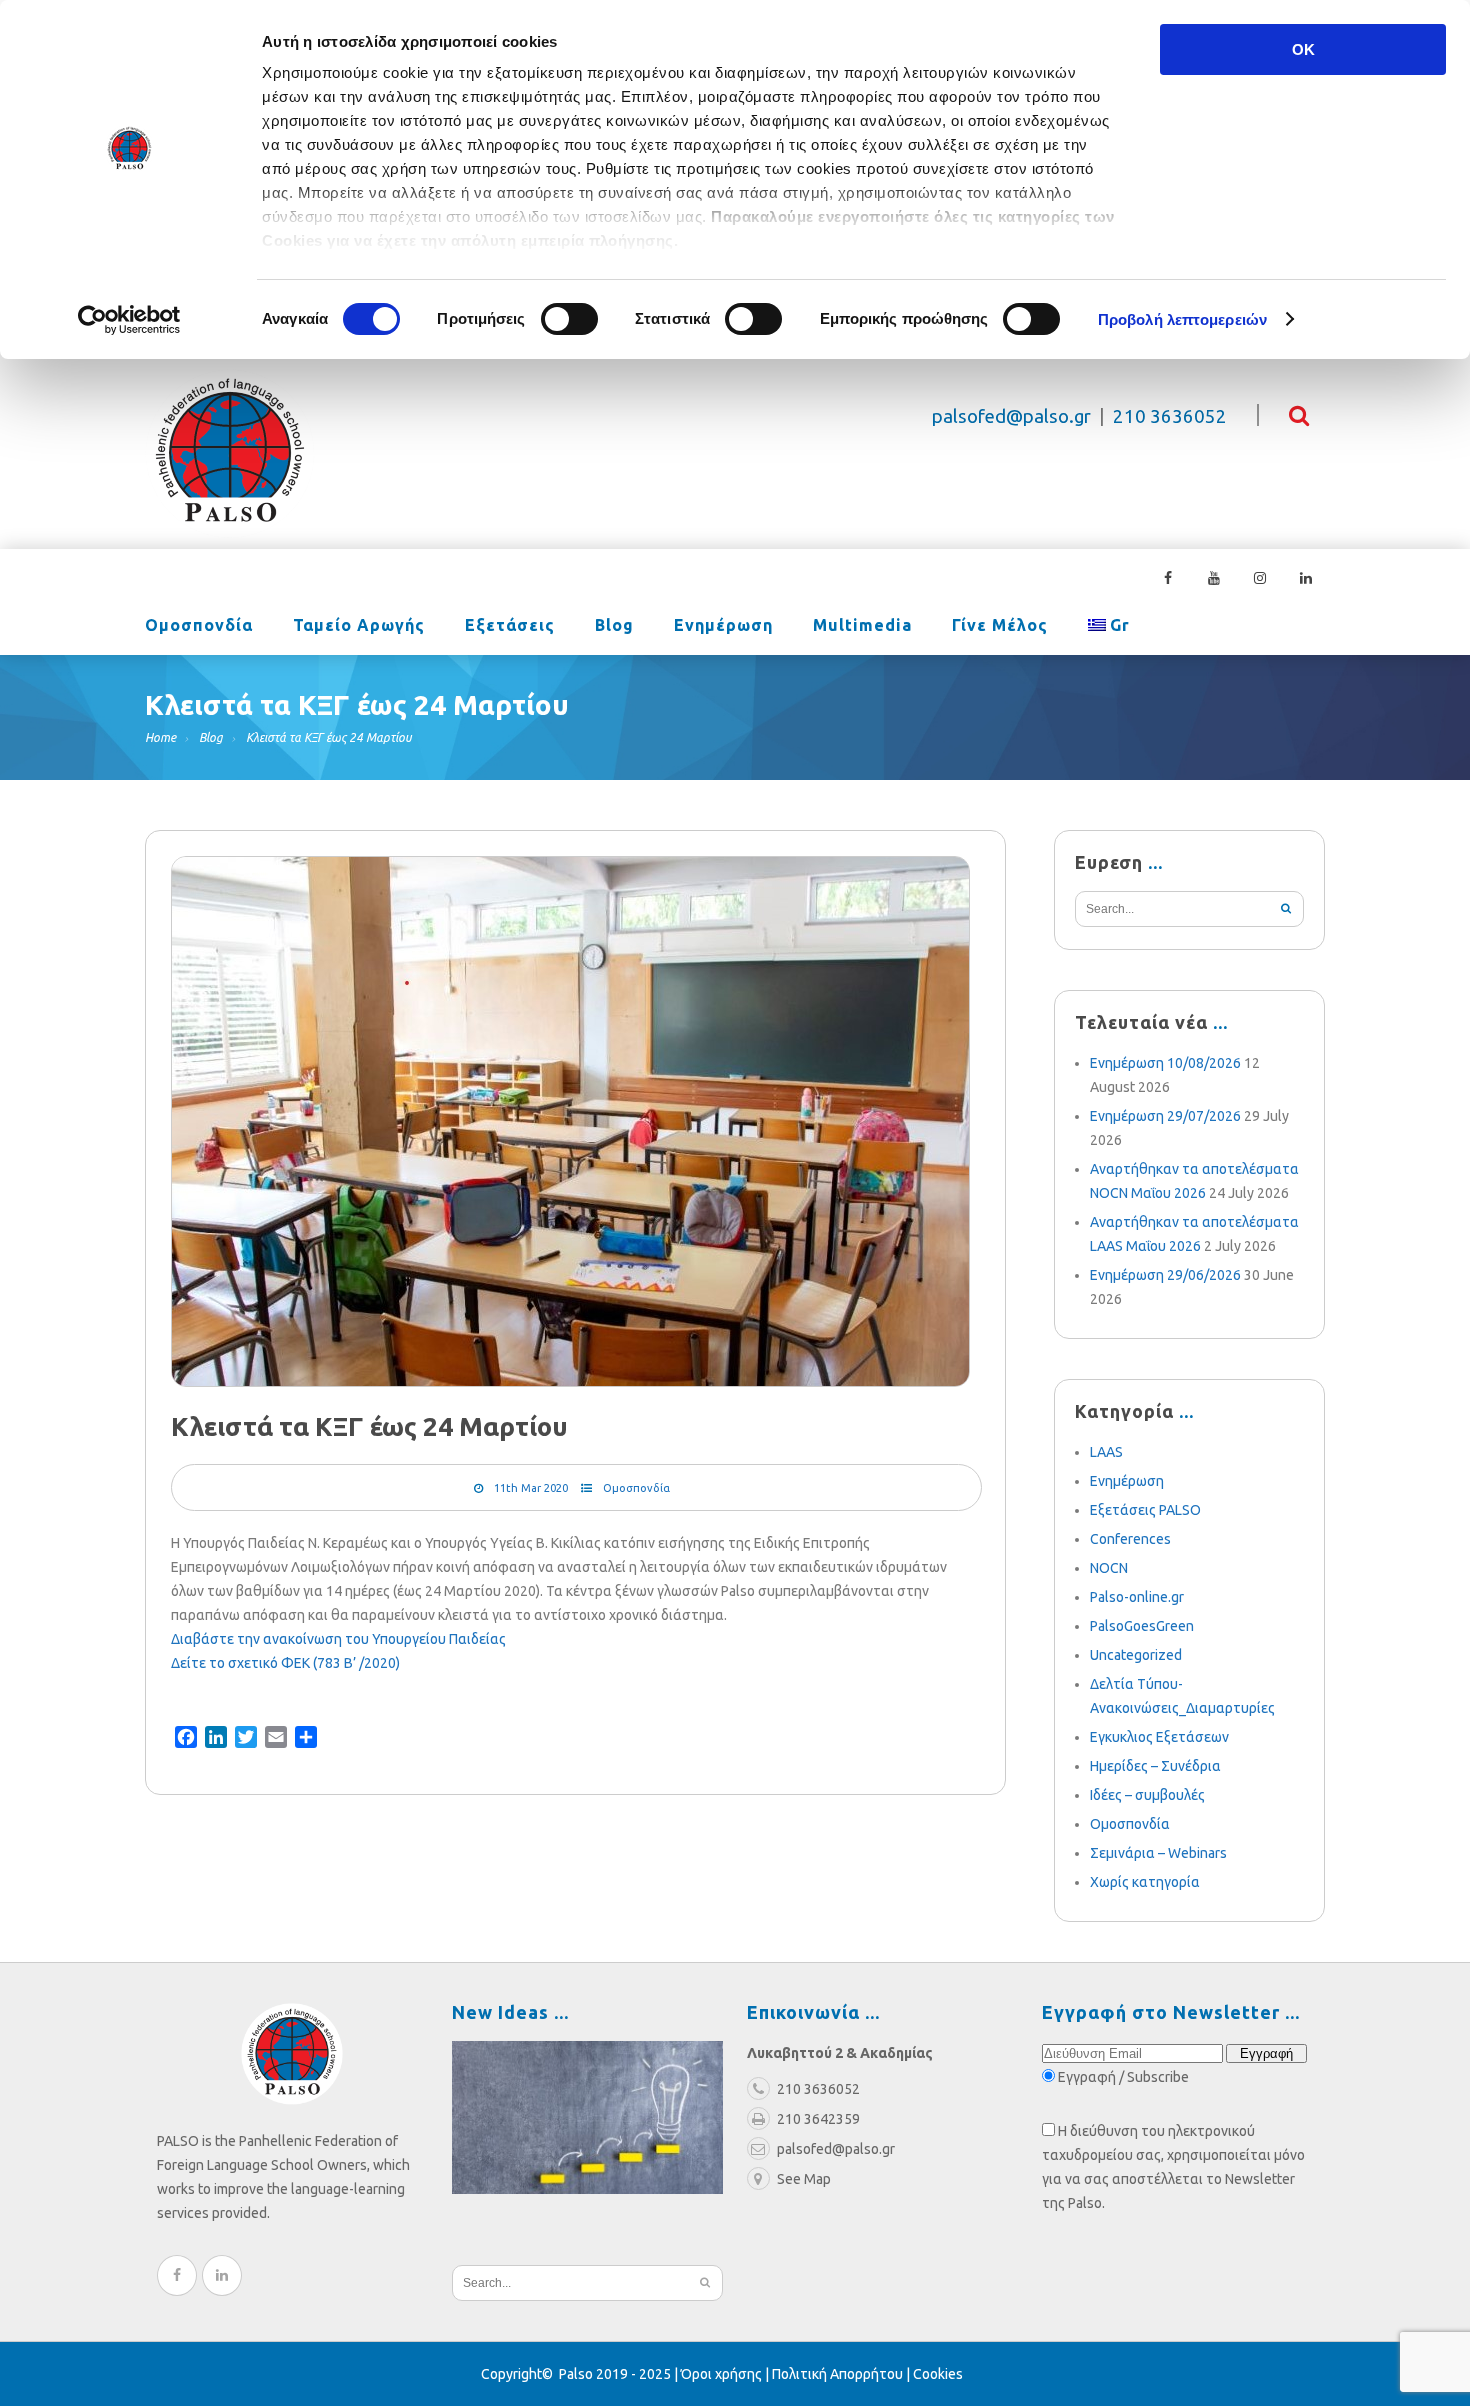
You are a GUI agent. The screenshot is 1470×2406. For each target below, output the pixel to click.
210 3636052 (1170, 416)
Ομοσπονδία (199, 625)
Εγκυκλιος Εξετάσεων (1159, 1737)
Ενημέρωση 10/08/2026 (1165, 1063)
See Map (804, 2179)
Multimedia (862, 625)
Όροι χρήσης (721, 2374)
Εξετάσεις (510, 625)
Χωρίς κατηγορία (1145, 1882)
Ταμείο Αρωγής (359, 625)
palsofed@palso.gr (1011, 416)
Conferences (1130, 1539)
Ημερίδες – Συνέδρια (1155, 1766)
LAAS (1106, 1452)
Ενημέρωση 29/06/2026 (1165, 1275)
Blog (614, 625)
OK (1303, 49)
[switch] (569, 319)
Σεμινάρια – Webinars (1158, 1853)
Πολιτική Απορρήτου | (842, 2374)
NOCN (1109, 1568)
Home (160, 737)
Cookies (938, 2374)
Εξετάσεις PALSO (1145, 1510)
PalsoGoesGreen (1142, 1626)
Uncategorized (1136, 1655)
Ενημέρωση (723, 625)
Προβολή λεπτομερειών (1182, 319)
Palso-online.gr (1137, 1597)
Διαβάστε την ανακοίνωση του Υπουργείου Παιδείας (338, 1639)
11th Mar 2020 (531, 1488)
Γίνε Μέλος (1000, 625)
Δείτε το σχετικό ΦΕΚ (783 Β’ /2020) (285, 1663)
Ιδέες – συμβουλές (1147, 1795)
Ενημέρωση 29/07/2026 (1165, 1116)
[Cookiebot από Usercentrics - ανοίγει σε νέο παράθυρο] (129, 320)
